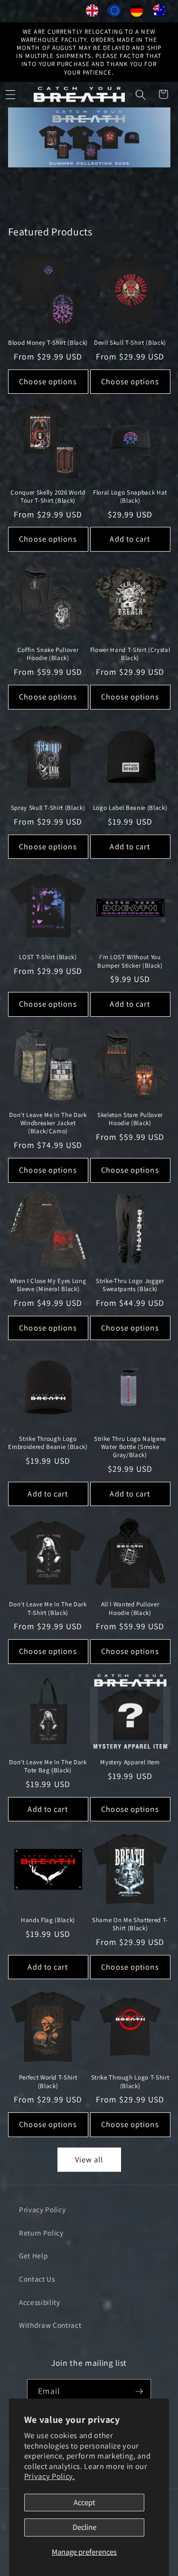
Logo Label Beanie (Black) (130, 808)
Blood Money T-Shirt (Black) (48, 343)
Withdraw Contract (50, 2325)
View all (89, 2159)
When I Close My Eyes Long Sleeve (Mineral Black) (48, 1285)
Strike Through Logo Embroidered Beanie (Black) (48, 1443)
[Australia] (159, 13)
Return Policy (41, 2233)
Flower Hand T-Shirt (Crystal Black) (130, 654)
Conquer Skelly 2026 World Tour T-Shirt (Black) (48, 496)
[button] (141, 94)
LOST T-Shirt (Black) (48, 957)
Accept (84, 2502)
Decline (84, 2527)
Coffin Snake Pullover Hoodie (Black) (48, 654)
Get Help (33, 2255)
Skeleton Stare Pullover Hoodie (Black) (130, 1119)
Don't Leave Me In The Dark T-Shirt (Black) (48, 1608)
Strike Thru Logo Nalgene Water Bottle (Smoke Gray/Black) (130, 1447)
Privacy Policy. (50, 2476)
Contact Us (37, 2279)
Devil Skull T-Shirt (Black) (130, 343)
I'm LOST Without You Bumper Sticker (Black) (130, 961)
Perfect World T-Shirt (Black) (48, 2081)
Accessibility (40, 2302)
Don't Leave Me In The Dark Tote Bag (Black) (48, 1766)
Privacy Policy (42, 2209)
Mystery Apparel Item (130, 1762)
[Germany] (137, 13)
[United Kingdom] (92, 13)
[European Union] (115, 13)
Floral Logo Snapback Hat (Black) (130, 496)
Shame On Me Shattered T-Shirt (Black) (130, 1924)
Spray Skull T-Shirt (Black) (48, 808)
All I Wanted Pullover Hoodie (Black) (130, 1608)
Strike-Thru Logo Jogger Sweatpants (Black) (130, 1285)
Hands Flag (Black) (48, 1920)
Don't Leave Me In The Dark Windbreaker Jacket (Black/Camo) (48, 1123)
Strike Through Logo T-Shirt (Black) (130, 2081)
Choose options (48, 381)
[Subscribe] (139, 2391)
